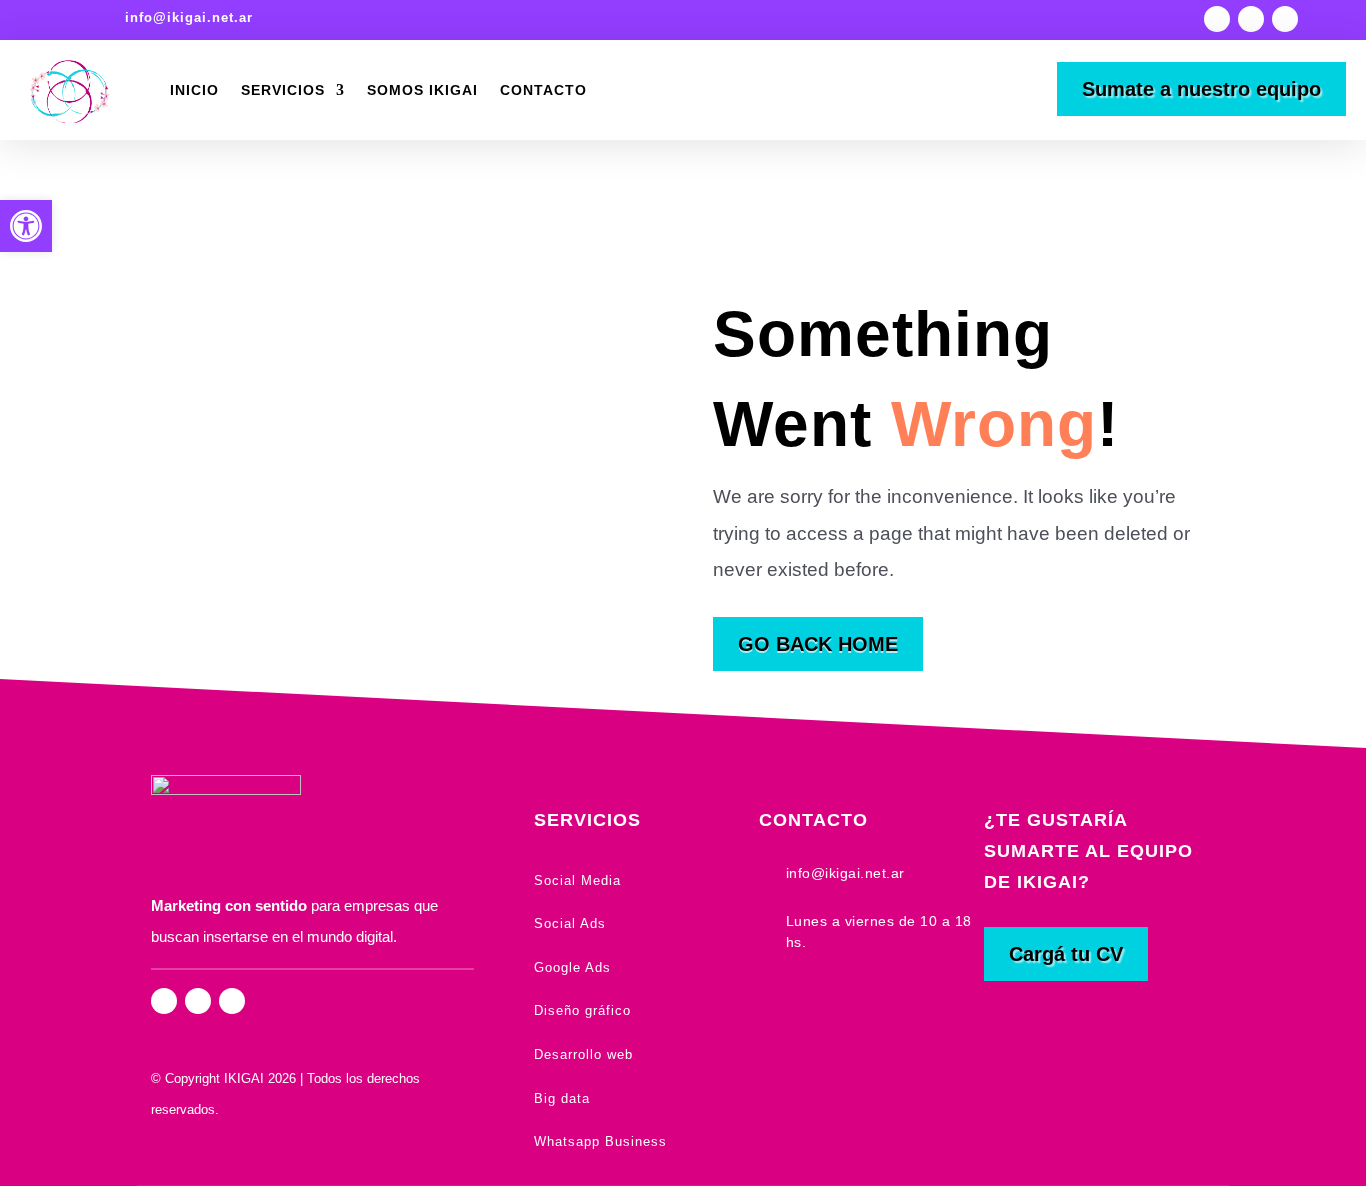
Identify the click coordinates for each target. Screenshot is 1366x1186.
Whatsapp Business (600, 1141)
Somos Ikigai (422, 90)
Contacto (543, 90)
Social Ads (570, 923)
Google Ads (572, 967)
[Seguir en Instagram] (1217, 19)
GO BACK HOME (818, 644)
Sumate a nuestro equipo (1201, 89)
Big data (562, 1098)
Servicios (283, 90)
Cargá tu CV (1066, 954)
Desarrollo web (583, 1054)
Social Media (577, 880)
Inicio (194, 90)
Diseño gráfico (582, 1010)
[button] (26, 226)
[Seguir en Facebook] (1251, 19)
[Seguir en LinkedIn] (1285, 19)
